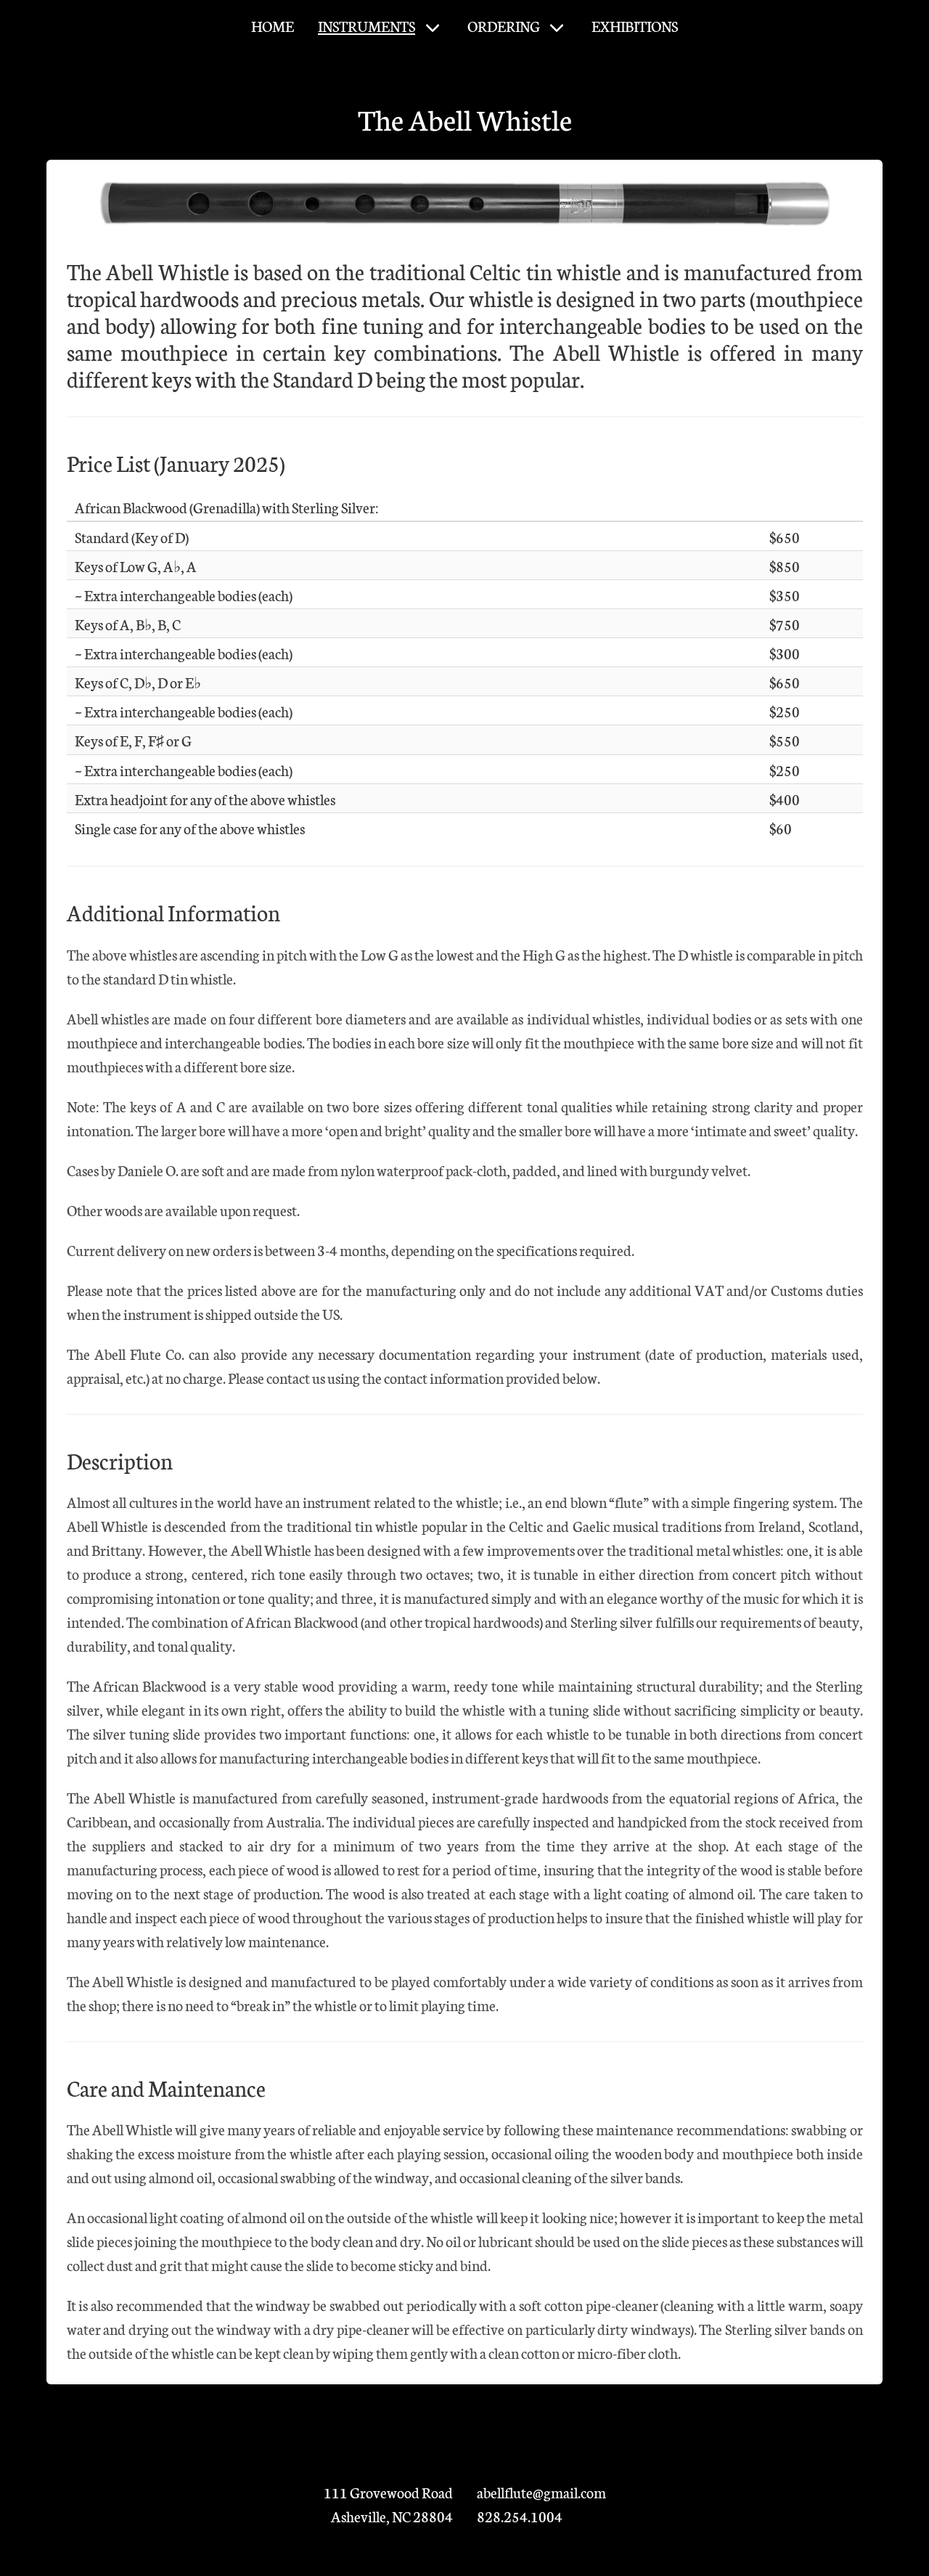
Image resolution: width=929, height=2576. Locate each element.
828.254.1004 (520, 2516)
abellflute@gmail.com (541, 2492)
